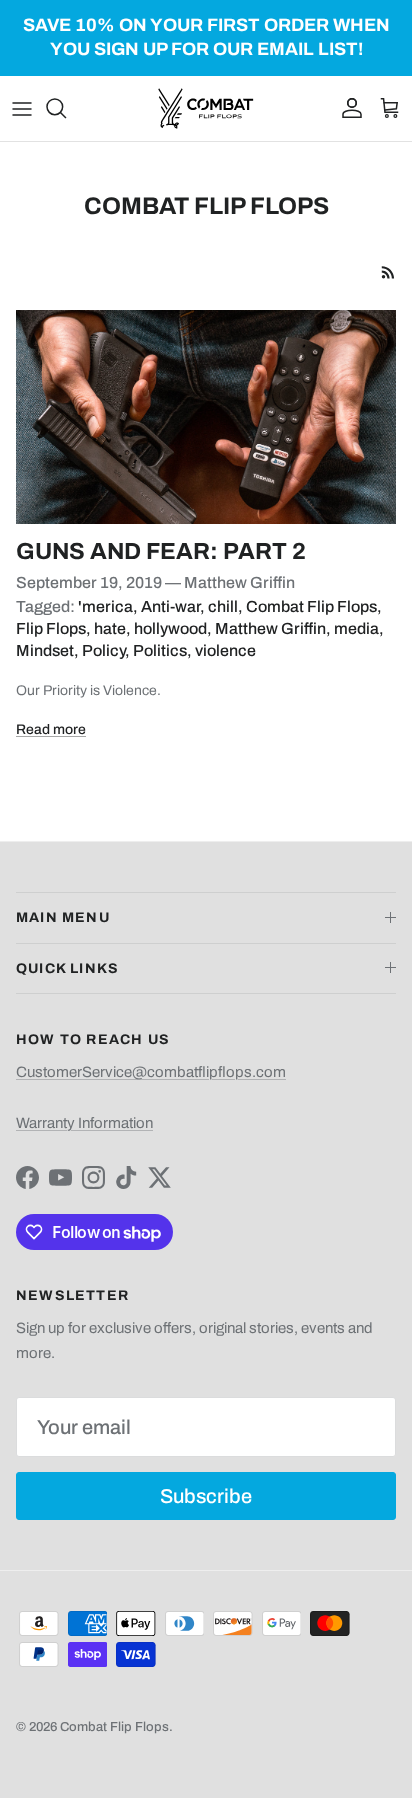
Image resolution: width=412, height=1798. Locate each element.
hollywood (170, 628)
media (356, 628)
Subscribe (206, 1496)
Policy (103, 650)
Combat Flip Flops (311, 606)
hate (110, 628)
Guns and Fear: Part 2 (161, 551)
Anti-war (170, 606)
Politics (160, 650)
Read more (51, 729)
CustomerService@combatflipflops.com (151, 1072)
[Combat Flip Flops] (206, 108)
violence (225, 650)
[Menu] (22, 108)
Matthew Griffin (270, 628)
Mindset (45, 650)
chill (223, 606)
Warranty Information (84, 1123)
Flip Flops (51, 628)
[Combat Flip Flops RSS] (388, 272)
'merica (105, 606)
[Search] (66, 108)
